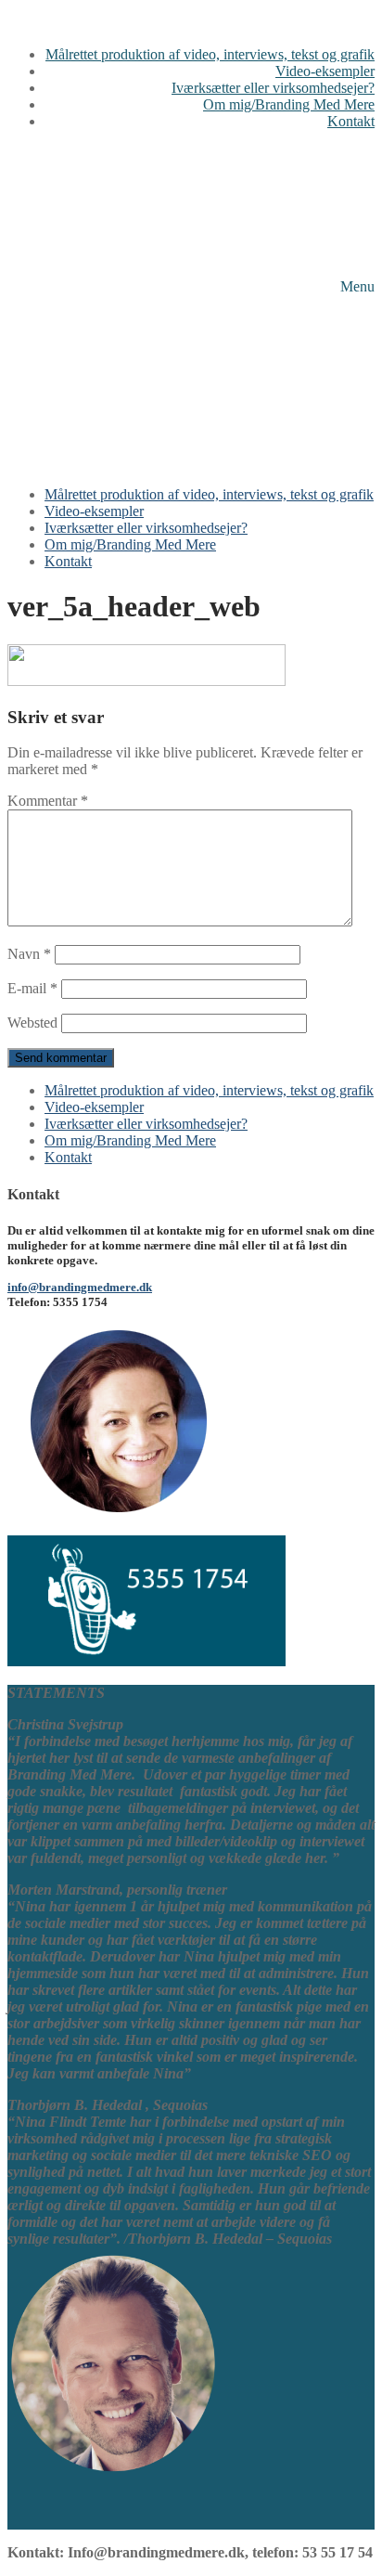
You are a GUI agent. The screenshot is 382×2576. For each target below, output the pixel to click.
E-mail (32, 988)
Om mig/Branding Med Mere (130, 1140)
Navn (29, 954)
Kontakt (68, 1157)
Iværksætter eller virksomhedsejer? (146, 1124)
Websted (32, 1023)
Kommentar (48, 801)
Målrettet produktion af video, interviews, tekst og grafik (209, 1090)
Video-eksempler (94, 1107)
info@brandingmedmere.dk (80, 1287)
